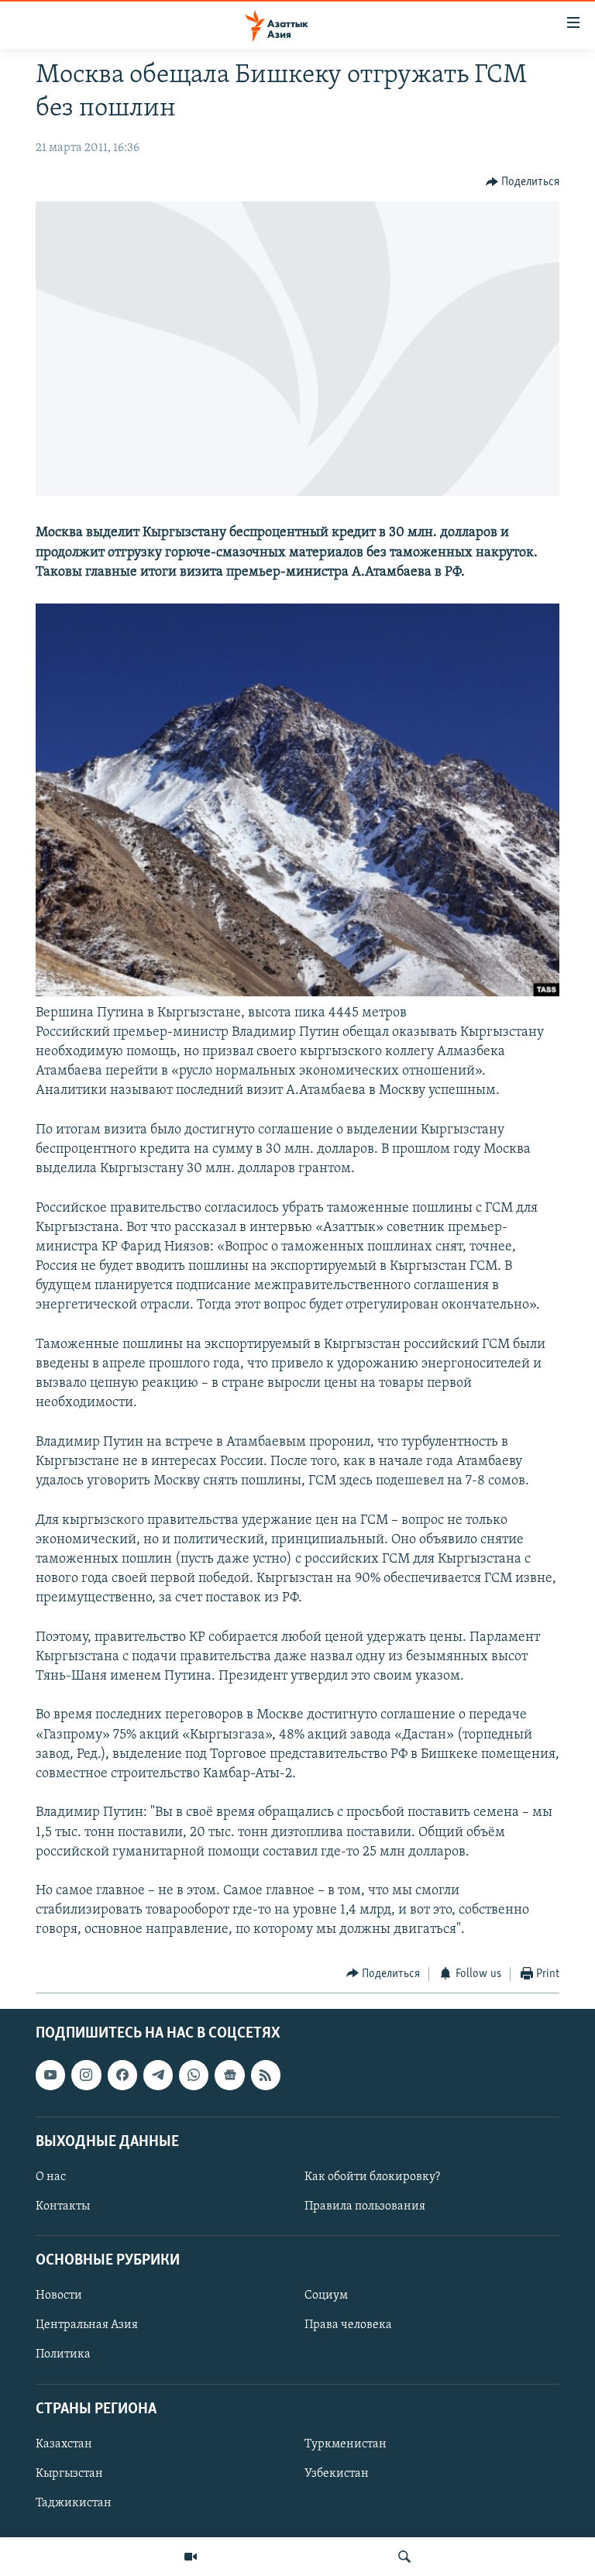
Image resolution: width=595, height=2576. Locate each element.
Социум (326, 2296)
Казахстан (64, 2444)
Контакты (63, 2206)
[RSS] (266, 2075)
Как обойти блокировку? (372, 2177)
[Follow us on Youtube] (50, 2075)
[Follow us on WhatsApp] (194, 2075)
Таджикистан (74, 2503)
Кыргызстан (69, 2474)
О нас (51, 2177)
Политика (63, 2355)
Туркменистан (346, 2444)
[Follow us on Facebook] (122, 2075)
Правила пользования (365, 2206)
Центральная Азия (87, 2326)
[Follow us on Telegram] (158, 2075)
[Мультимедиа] (191, 2557)
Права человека (348, 2326)
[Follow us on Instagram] (86, 2075)
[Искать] (404, 2557)
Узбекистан (337, 2474)
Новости (59, 2296)
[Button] (523, 182)
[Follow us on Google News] (229, 2075)
